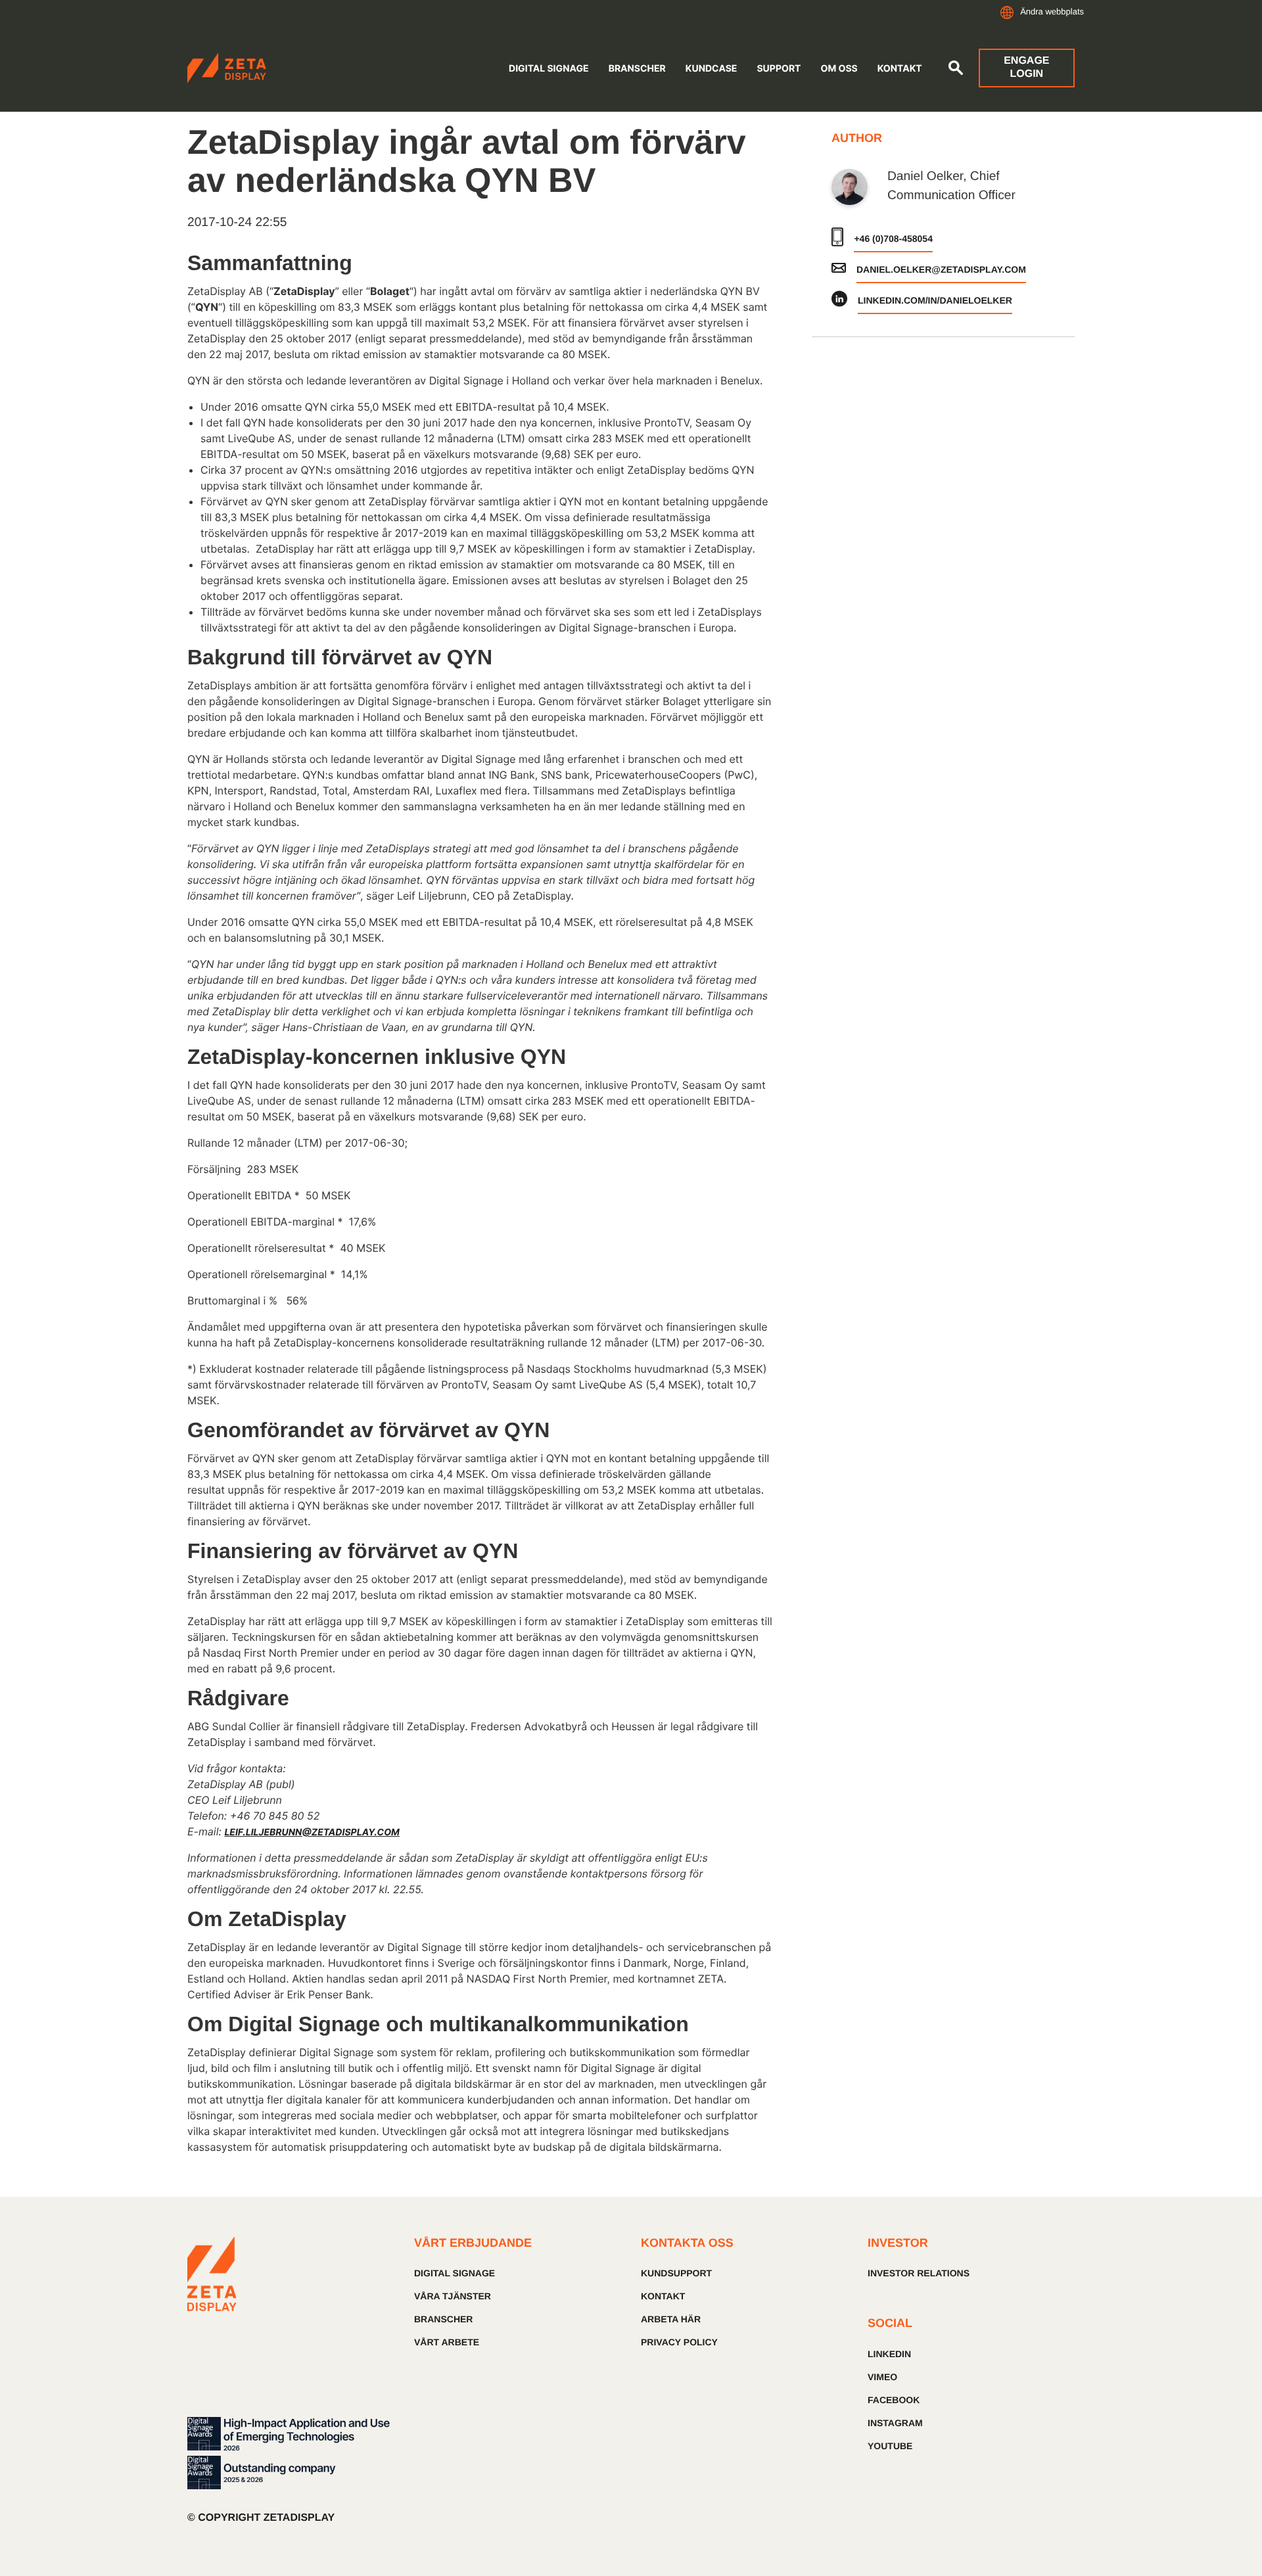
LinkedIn (889, 2354)
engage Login (1026, 67)
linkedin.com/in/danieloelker (935, 300)
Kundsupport (676, 2273)
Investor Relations (919, 2273)
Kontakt (900, 69)
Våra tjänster (453, 2296)
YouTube (890, 2446)
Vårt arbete (447, 2342)
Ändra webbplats (1052, 11)
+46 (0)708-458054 (893, 239)
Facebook (894, 2400)
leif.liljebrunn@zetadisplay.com (312, 1832)
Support (779, 69)
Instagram (895, 2423)
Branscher (637, 69)
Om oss (839, 69)
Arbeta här (671, 2319)
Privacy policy (679, 2342)
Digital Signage (549, 69)
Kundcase (712, 69)
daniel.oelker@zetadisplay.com (941, 269)
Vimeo (882, 2377)
